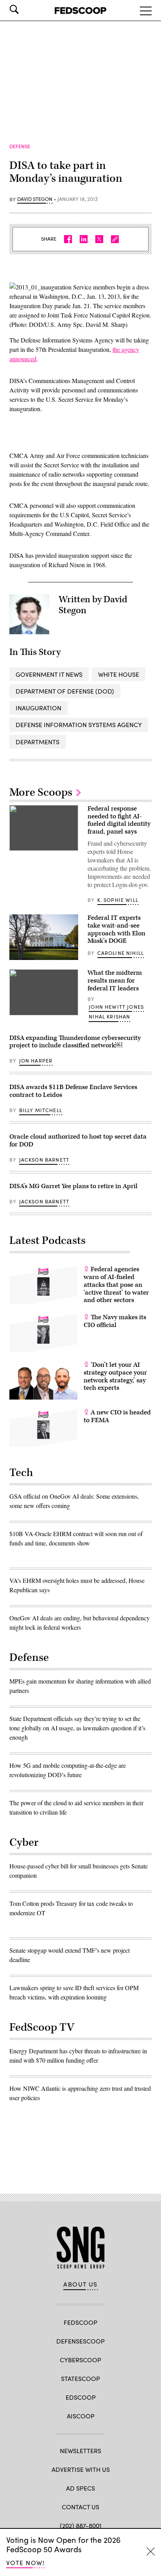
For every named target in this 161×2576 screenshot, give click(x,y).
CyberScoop (80, 2360)
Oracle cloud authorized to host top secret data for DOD (78, 1141)
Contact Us (80, 2507)
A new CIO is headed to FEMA (117, 1416)
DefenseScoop (80, 2341)
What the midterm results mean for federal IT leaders (115, 981)
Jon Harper (36, 1061)
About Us (80, 2284)
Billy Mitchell (41, 1110)
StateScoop (80, 2378)
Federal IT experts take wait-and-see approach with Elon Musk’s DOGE (116, 929)
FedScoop (80, 2322)
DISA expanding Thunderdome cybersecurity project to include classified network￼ (75, 1042)
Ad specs (80, 2488)
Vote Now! (25, 2563)
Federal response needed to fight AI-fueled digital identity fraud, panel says (119, 820)
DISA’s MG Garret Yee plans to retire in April (73, 1186)
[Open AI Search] (25, 9)
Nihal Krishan (109, 1017)
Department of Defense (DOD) (65, 691)
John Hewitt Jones (116, 1007)
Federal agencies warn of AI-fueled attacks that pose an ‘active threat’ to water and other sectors (116, 1285)
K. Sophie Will (118, 900)
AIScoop (81, 2416)
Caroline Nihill (121, 953)
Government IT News (49, 674)
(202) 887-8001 (81, 2525)
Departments (38, 742)
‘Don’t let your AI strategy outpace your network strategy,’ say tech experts (115, 1376)
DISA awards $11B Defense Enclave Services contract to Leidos (73, 1091)
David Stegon (35, 199)
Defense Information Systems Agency (79, 725)
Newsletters (80, 2451)
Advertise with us (81, 2469)
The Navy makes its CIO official (115, 1321)
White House (119, 674)
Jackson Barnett (44, 1160)
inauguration (38, 708)
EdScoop (81, 2397)
